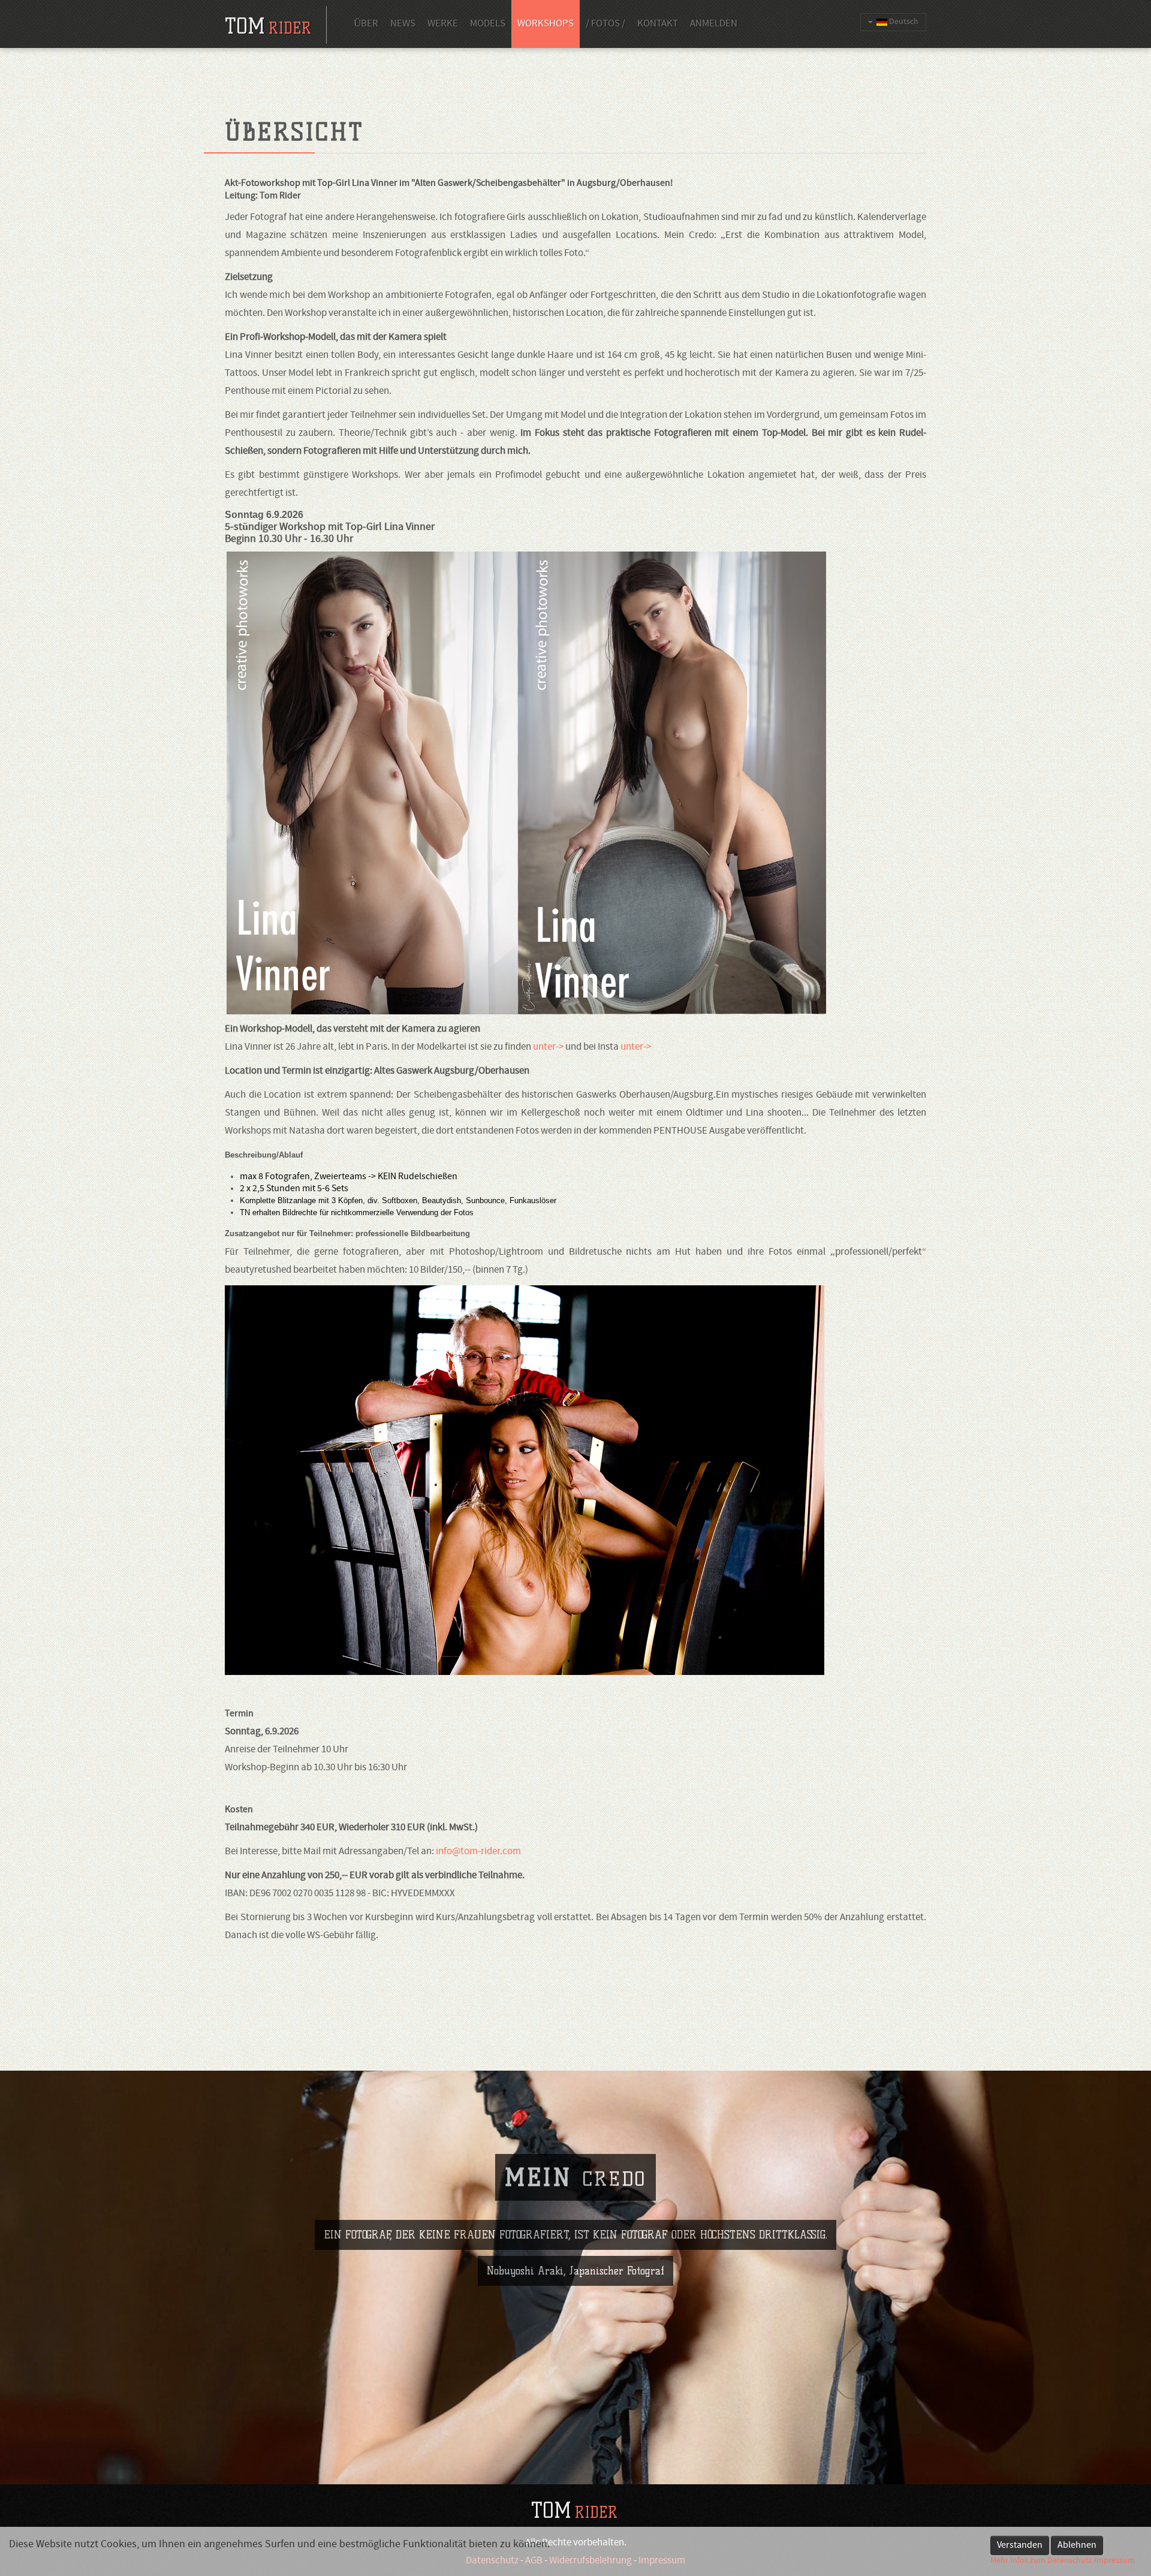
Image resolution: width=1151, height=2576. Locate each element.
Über (366, 24)
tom (268, 26)
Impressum (1114, 2561)
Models (488, 24)
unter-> (548, 1047)
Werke (443, 24)
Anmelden (714, 24)
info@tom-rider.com (478, 1852)
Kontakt (658, 24)
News (403, 24)
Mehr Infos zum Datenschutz (1041, 2561)
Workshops (546, 24)
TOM (574, 2510)
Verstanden (1020, 2545)
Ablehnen (1077, 2545)
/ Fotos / (605, 24)
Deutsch (903, 22)
